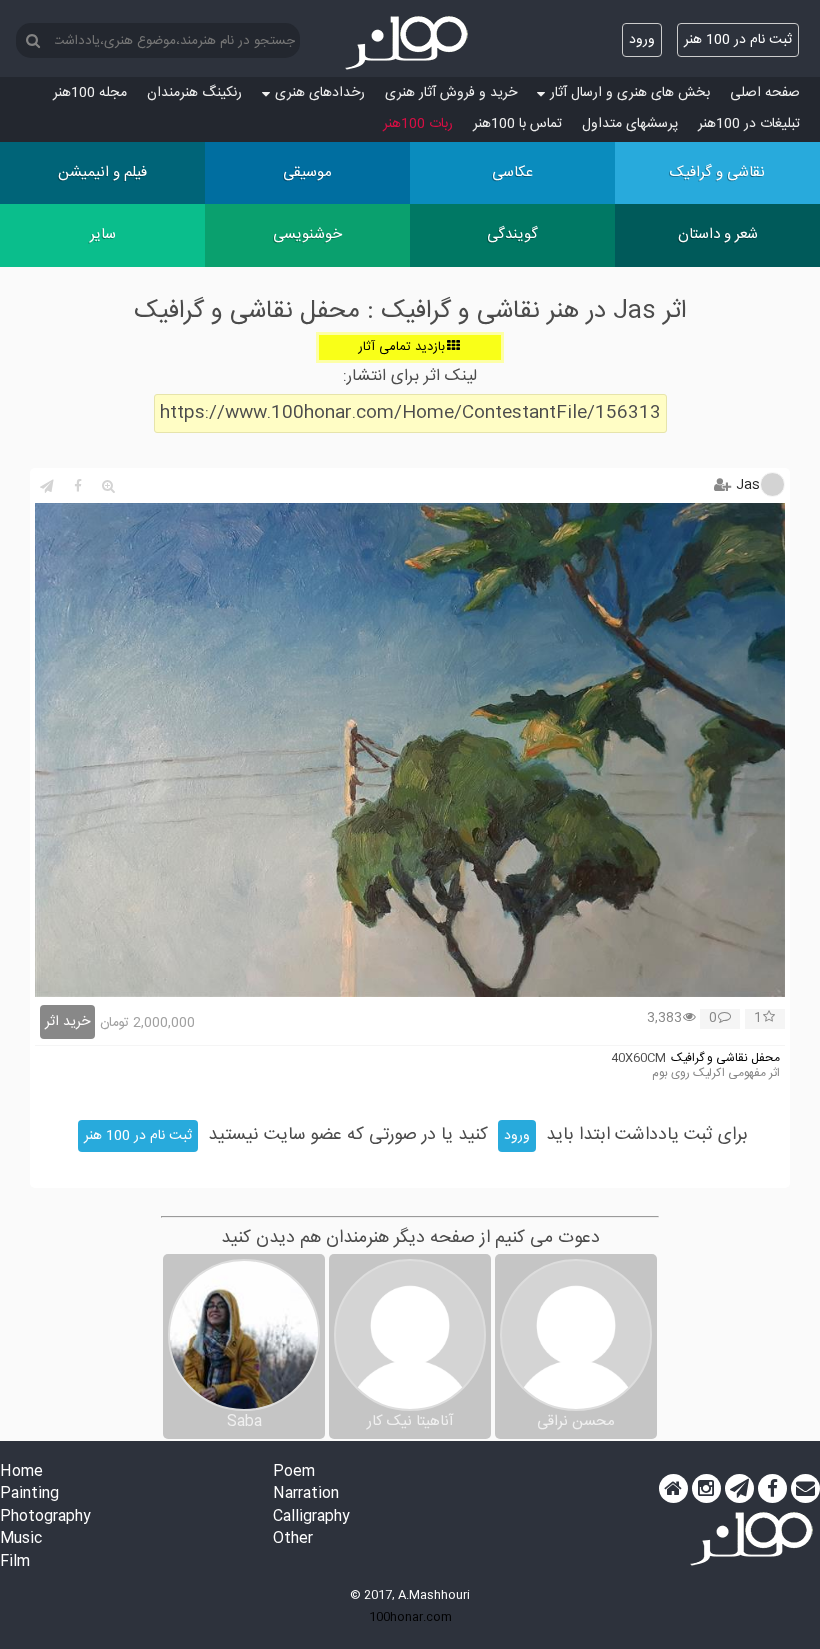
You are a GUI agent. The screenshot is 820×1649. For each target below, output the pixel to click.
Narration (306, 1494)
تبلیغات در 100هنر (749, 124)
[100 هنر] (410, 43)
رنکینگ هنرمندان (194, 93)
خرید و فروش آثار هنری (451, 93)
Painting (29, 1494)
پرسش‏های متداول (630, 124)
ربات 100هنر (418, 124)
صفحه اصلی (765, 93)
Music (21, 1539)
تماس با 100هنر (517, 124)
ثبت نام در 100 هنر (738, 40)
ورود (642, 40)
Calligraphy (311, 1517)
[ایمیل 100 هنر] (805, 1489)
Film (15, 1562)
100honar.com (410, 1617)
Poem (294, 1472)
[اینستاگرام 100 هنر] (706, 1489)
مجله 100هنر (90, 93)
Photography (45, 1517)
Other (293, 1539)
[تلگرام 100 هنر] (739, 1489)
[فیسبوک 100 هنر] (772, 1489)
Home (21, 1472)
